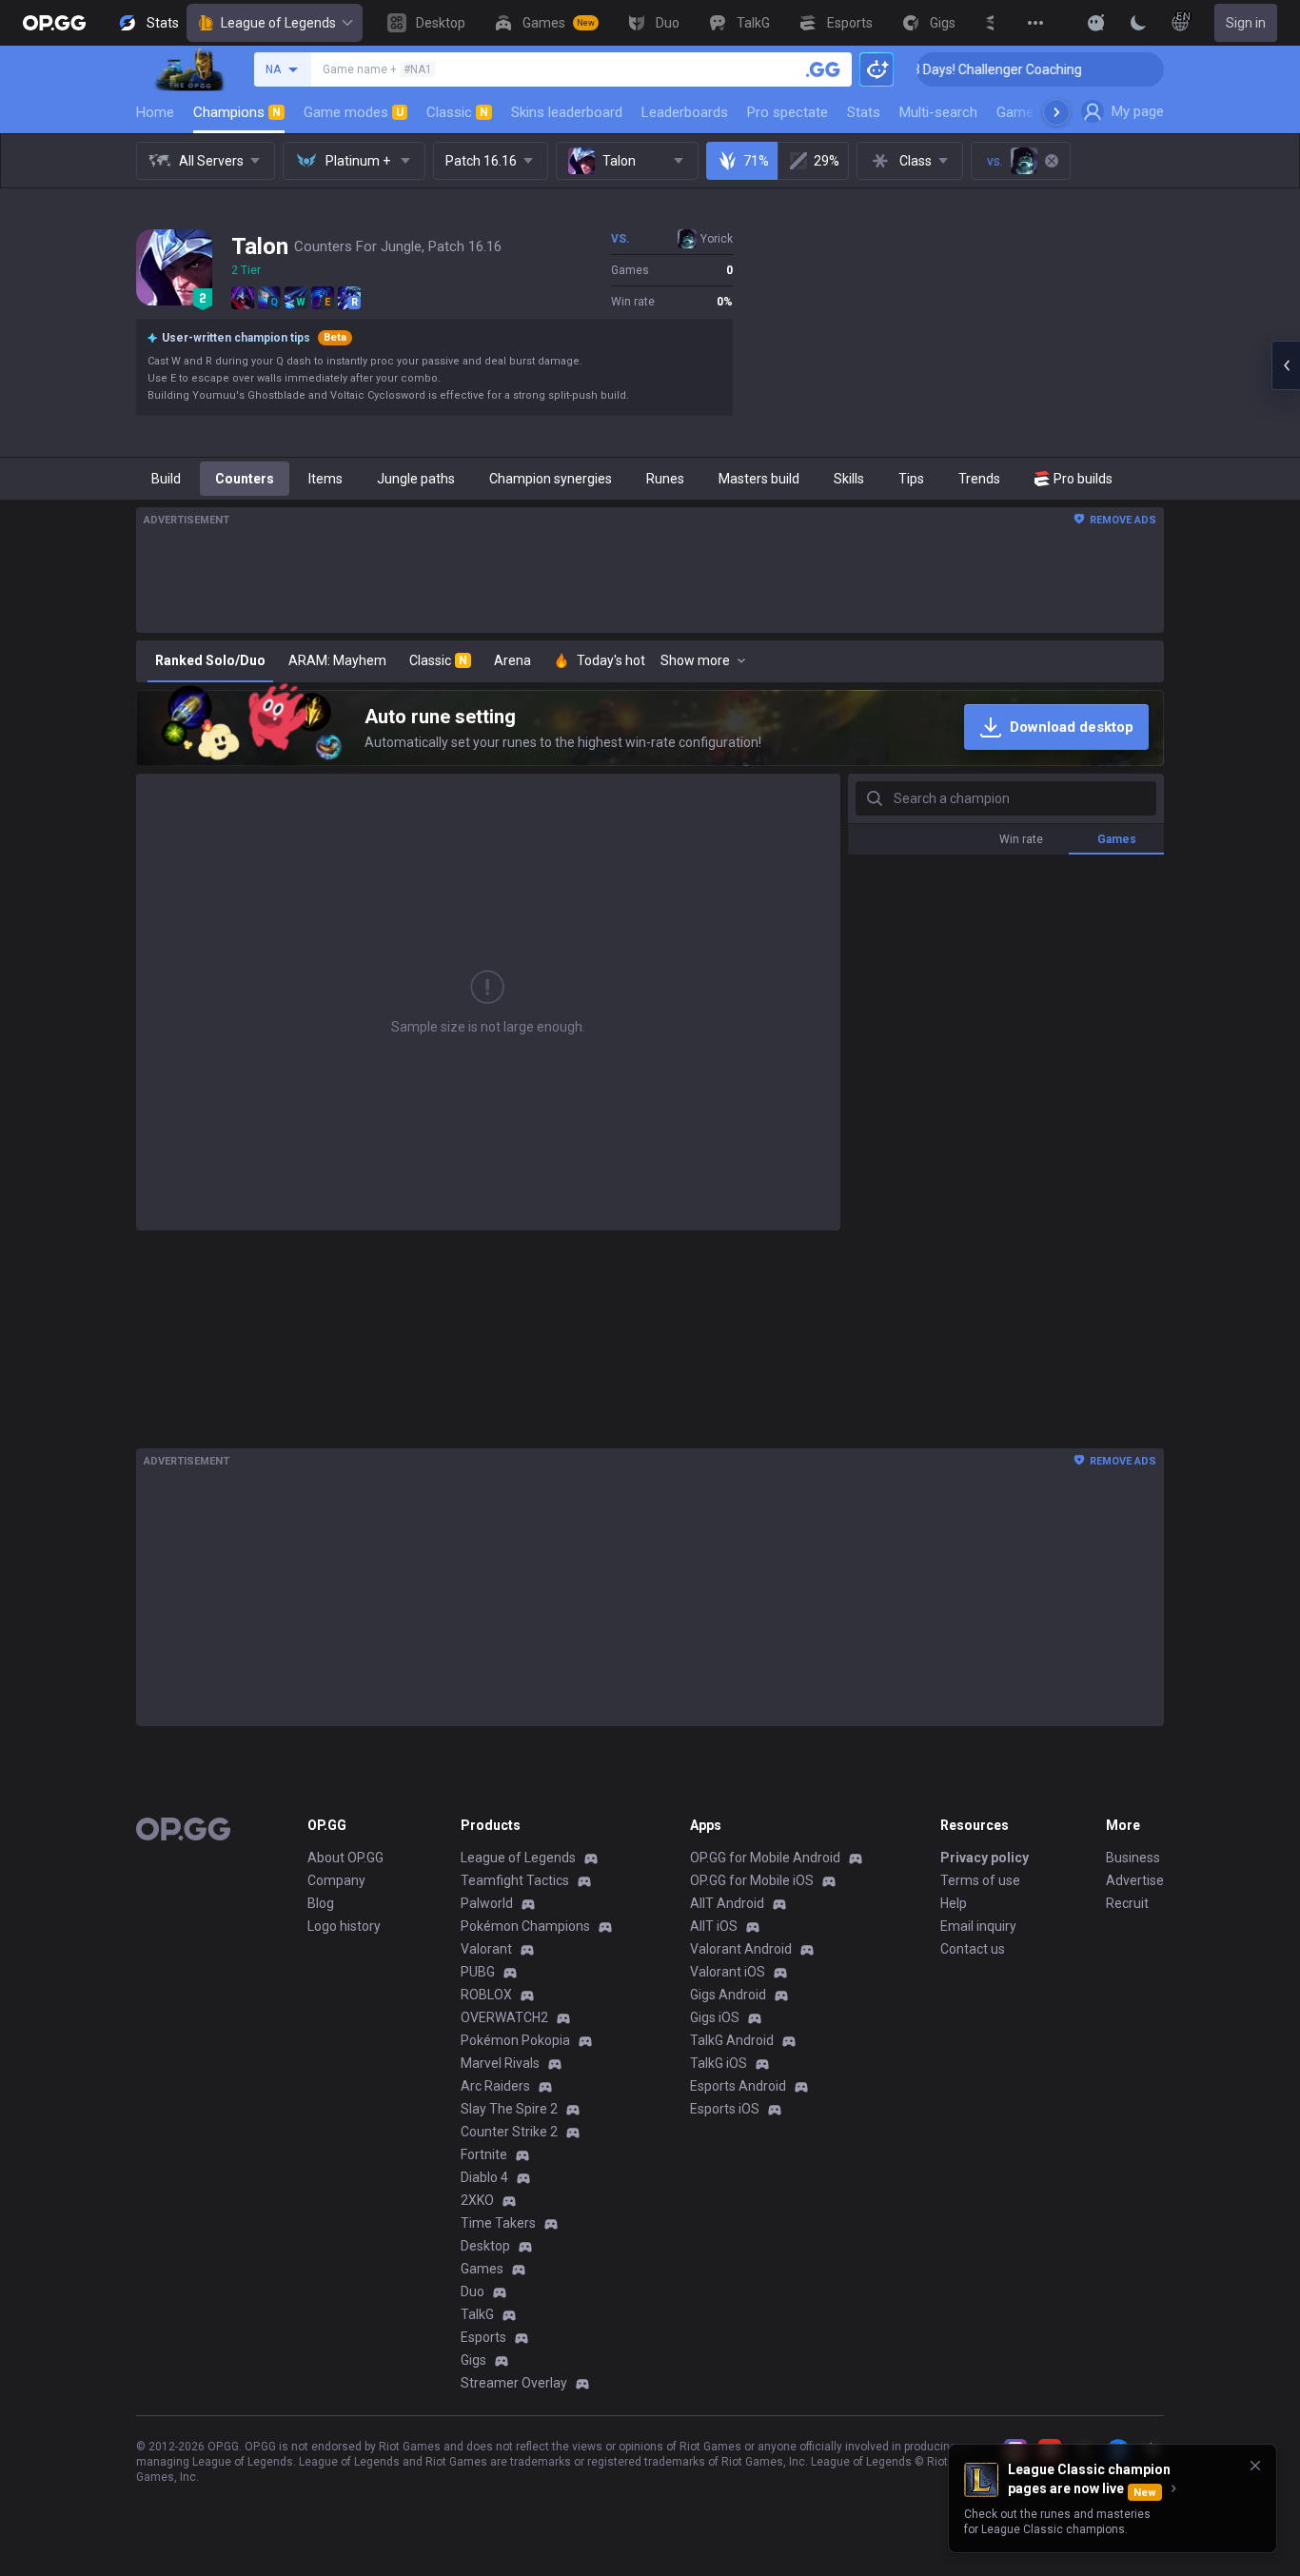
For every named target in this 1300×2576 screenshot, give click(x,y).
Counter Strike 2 (509, 2132)
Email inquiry (978, 1926)
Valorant (486, 1949)
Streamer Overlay (514, 2383)
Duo (473, 2291)
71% (756, 161)
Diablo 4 (484, 2177)
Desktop (485, 2246)
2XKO (477, 2200)
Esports (483, 2337)
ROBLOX (486, 1995)
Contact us (973, 1949)
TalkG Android (732, 2040)
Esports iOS (725, 2109)
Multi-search (938, 112)
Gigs (473, 2360)
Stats (864, 112)
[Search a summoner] (823, 69)
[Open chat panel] (1286, 365)
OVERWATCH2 (504, 2017)
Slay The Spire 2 (509, 2109)
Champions (237, 112)
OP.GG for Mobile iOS (752, 1880)
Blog (321, 1903)
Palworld (487, 1903)
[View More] (1035, 23)
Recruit (1127, 1903)
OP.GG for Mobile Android (765, 1858)
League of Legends (278, 23)
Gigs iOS (715, 2017)
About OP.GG (345, 1858)
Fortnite (484, 2154)
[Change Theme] (1138, 23)
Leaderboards (685, 112)
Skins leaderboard (567, 112)
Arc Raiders (495, 2086)
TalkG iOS (719, 2063)
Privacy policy (985, 1858)
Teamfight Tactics (515, 1880)
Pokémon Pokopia (515, 2040)
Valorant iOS (728, 1972)
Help (954, 1903)
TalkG (477, 2314)
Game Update (1039, 112)
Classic (457, 112)
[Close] (1255, 2466)
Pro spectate (788, 112)
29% (827, 161)
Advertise (1135, 1880)
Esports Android (738, 2086)
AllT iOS (714, 1926)
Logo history (344, 1926)
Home (155, 112)
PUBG (478, 1972)
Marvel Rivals (500, 2063)
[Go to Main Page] (54, 23)
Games (482, 2269)
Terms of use (980, 1880)
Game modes (354, 112)
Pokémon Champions (525, 1926)
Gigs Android (728, 1995)
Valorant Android (741, 1949)
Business (1133, 1858)
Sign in (1246, 23)
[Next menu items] (1056, 112)
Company (336, 1880)
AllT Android (727, 1903)
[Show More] (1096, 23)
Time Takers (498, 2223)
